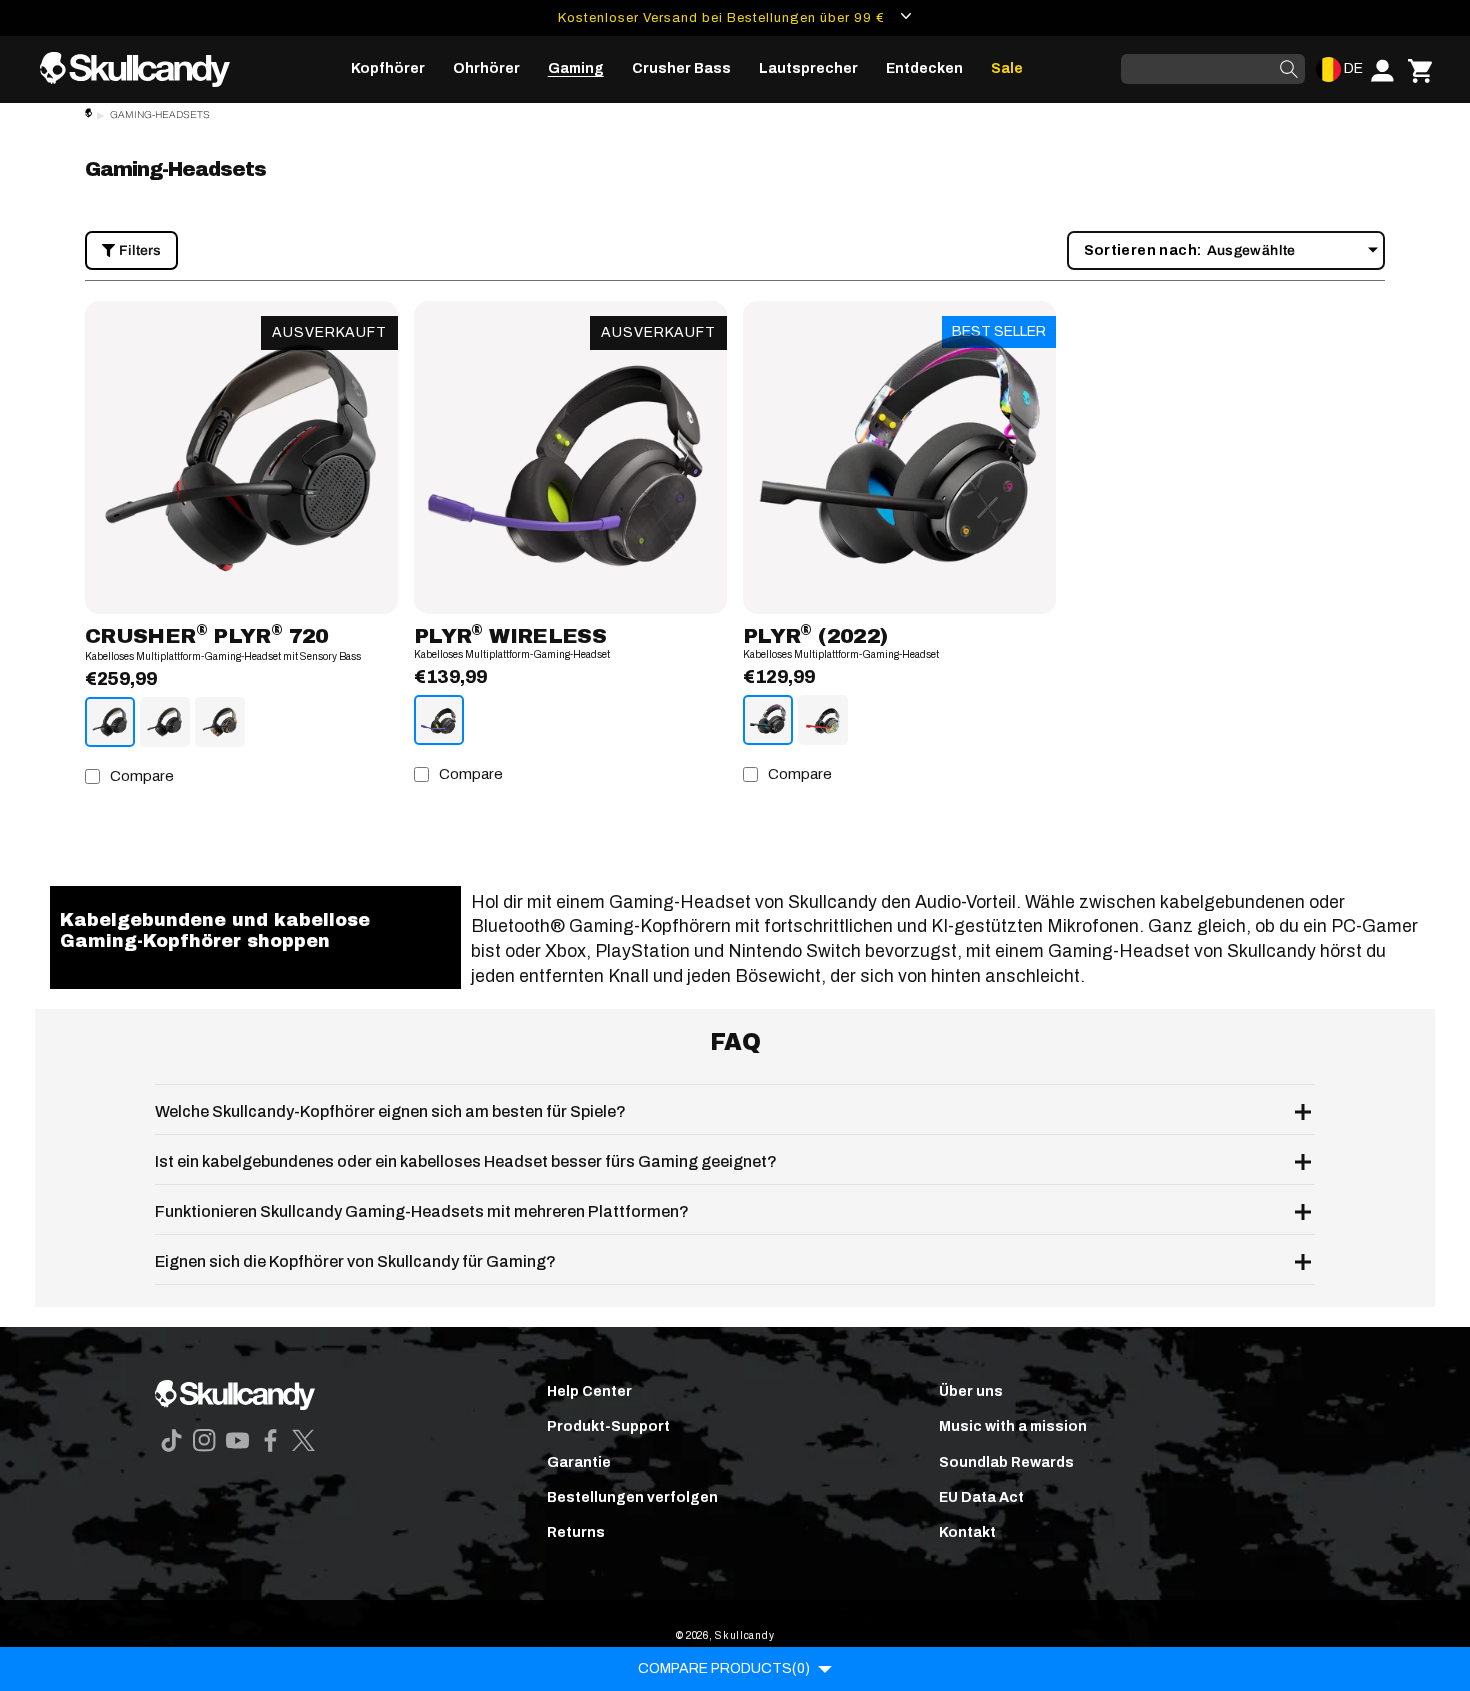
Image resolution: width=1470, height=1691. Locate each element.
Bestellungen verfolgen (632, 1497)
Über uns (971, 1391)
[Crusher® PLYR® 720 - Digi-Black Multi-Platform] (110, 722)
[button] (388, 69)
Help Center (589, 1391)
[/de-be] (143, 69)
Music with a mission (1013, 1426)
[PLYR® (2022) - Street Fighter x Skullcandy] (823, 720)
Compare (142, 776)
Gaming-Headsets (160, 114)
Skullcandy (744, 1635)
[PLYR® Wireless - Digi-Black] (439, 720)
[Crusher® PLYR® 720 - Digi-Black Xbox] (165, 722)
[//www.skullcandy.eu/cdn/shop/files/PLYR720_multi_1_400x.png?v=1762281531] (241, 457)
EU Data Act (981, 1497)
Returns (576, 1532)
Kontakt (967, 1532)
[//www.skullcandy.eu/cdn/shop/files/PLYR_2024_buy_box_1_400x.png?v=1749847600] (570, 457)
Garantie (579, 1462)
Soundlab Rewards (1006, 1462)
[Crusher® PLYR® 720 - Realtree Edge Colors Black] (220, 722)
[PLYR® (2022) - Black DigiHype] (768, 720)
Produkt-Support (608, 1426)
